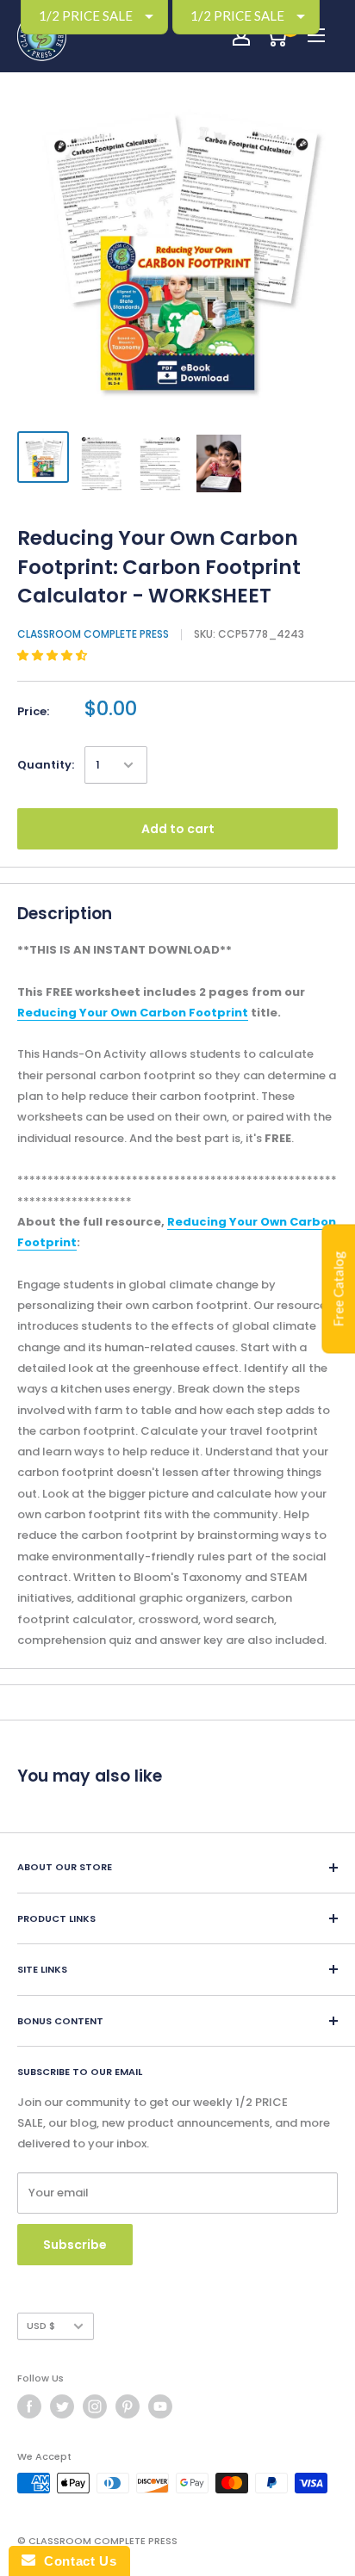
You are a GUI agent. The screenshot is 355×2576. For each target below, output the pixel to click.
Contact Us (76, 2561)
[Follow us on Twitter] (62, 2406)
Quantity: (46, 765)
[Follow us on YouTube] (160, 2406)
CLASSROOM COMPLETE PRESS (93, 634)
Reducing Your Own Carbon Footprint (133, 1013)
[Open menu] (316, 35)
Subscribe (75, 2245)
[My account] (241, 36)
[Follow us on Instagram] (95, 2406)
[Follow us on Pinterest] (128, 2406)
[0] (276, 36)
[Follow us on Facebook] (29, 2406)
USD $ (41, 2326)
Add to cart (178, 829)
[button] (53, 655)
